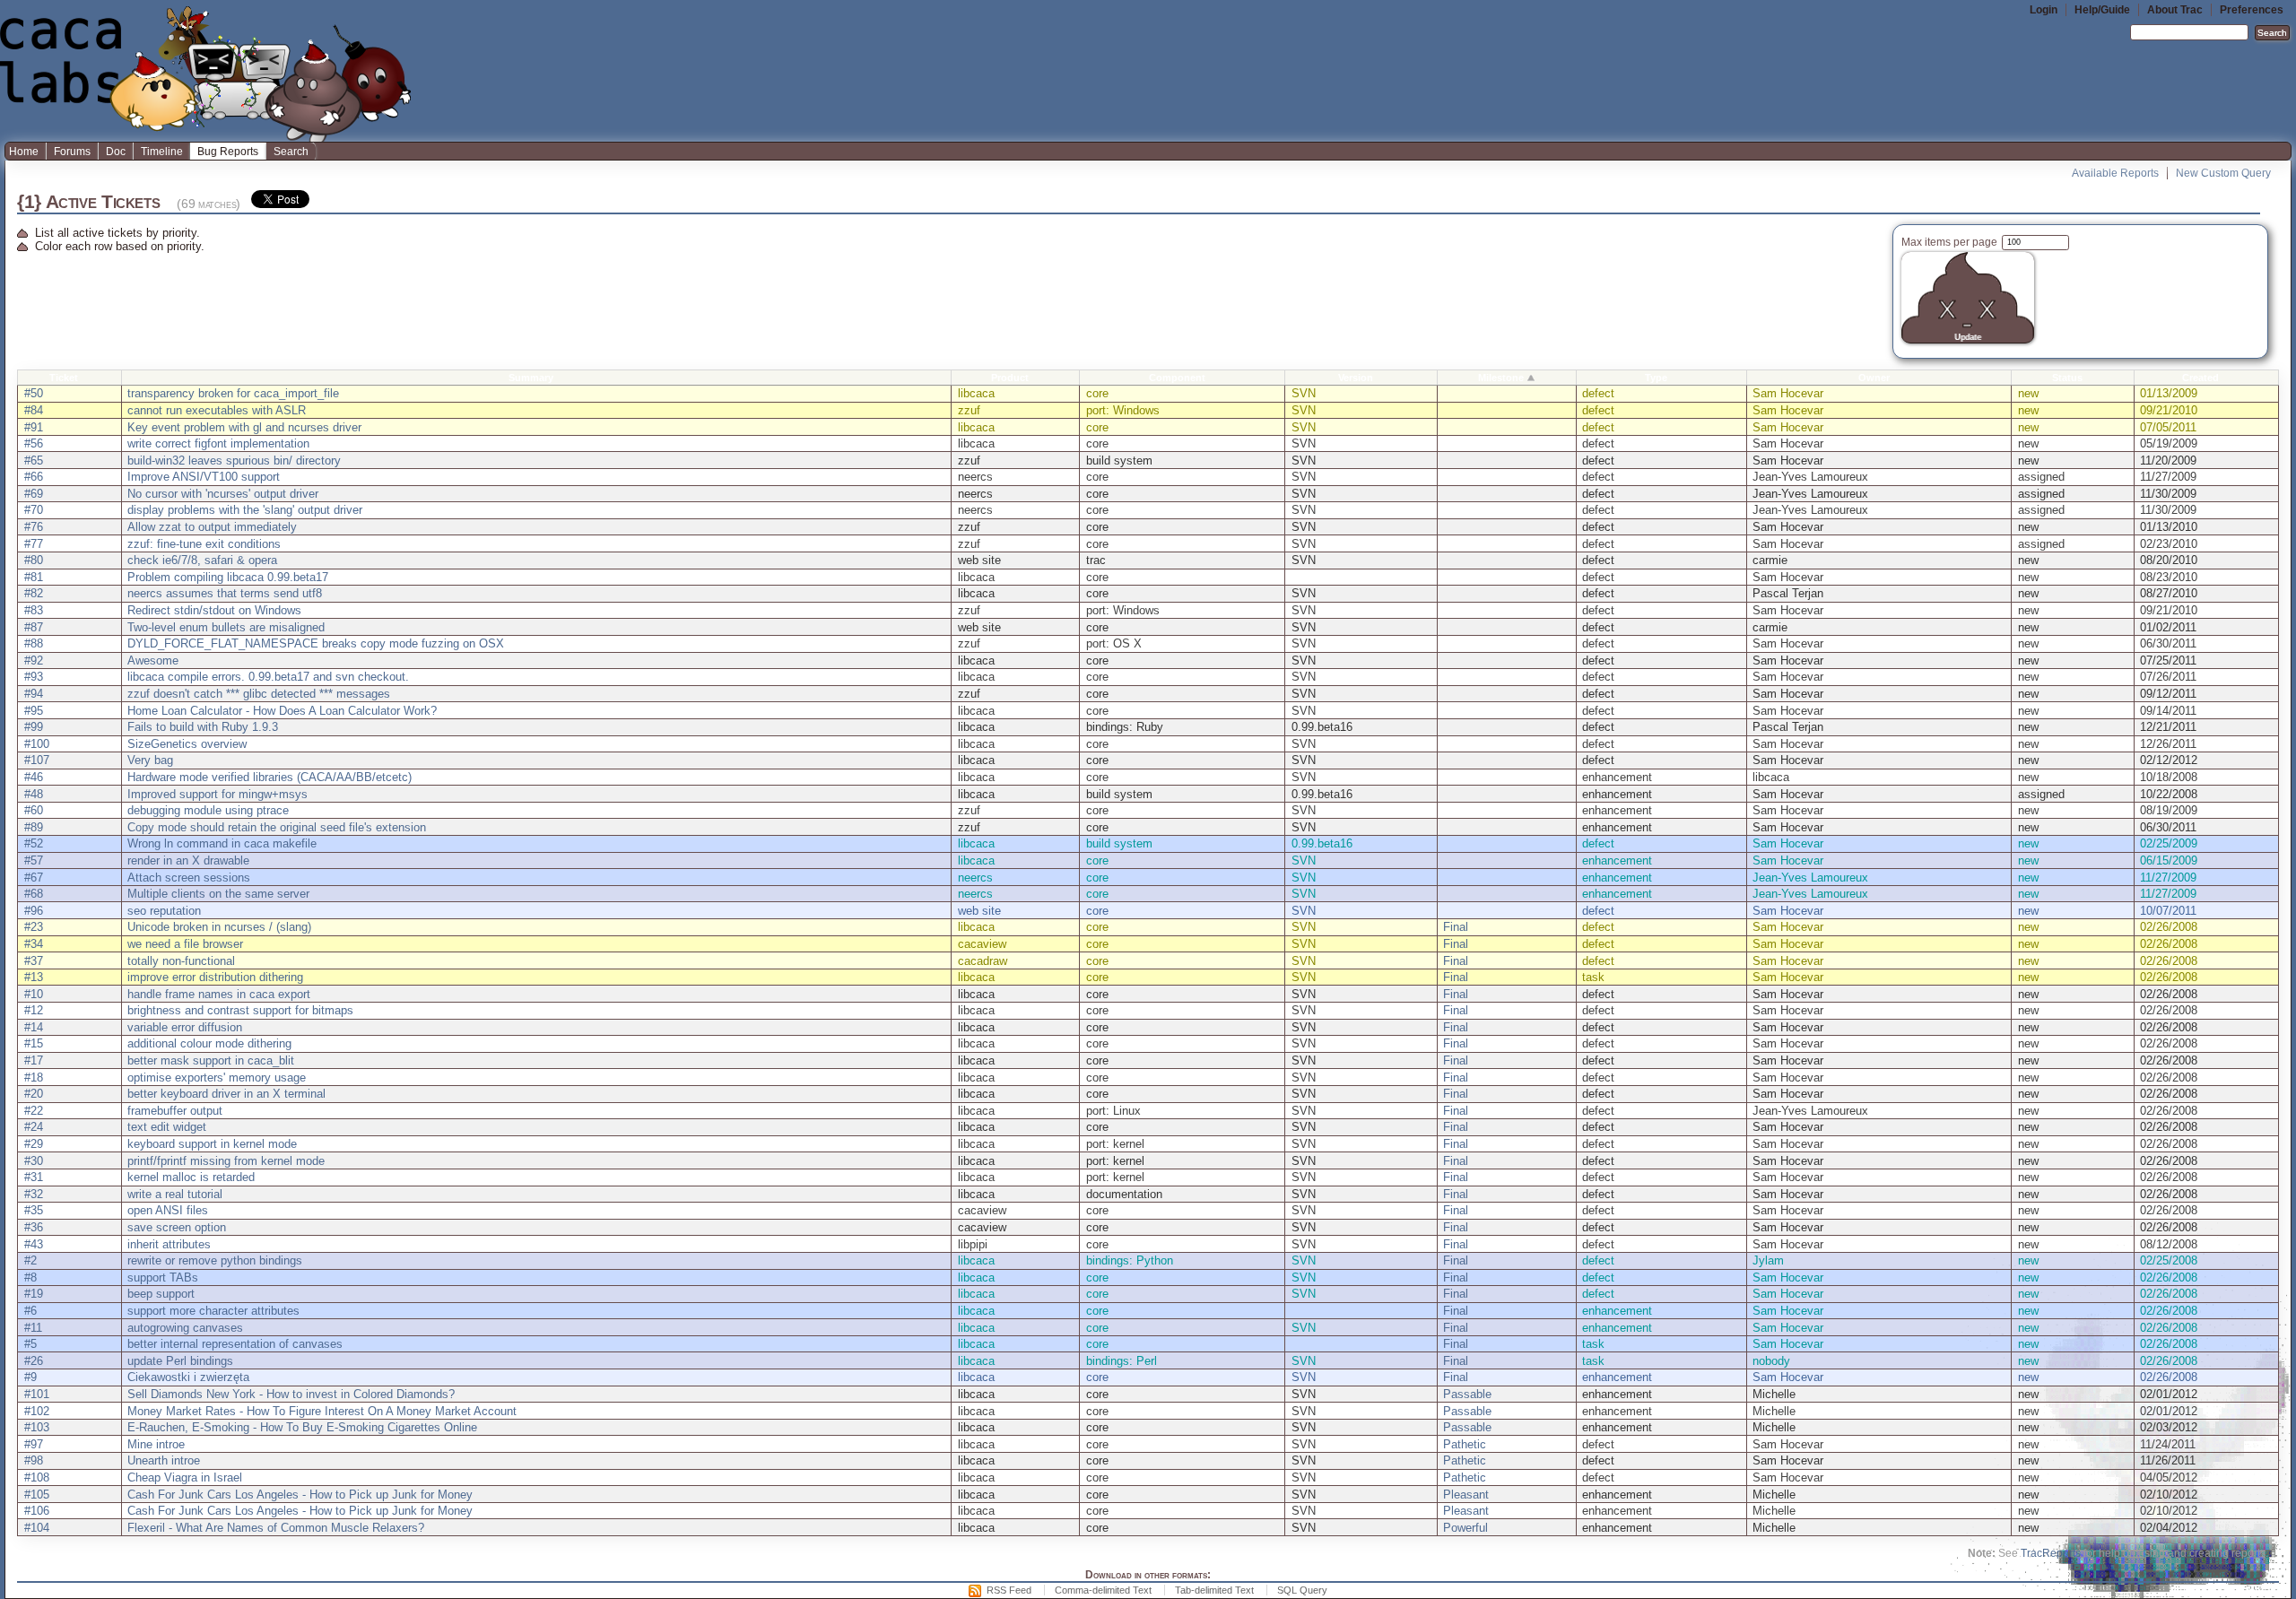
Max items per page (1951, 242)
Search (291, 152)
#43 (34, 1244)
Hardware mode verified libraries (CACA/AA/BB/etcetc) (270, 777)
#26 (34, 1361)
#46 (34, 777)
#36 (34, 1227)
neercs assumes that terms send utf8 (225, 593)
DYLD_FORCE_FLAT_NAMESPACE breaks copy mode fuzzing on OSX (316, 643)
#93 (34, 677)
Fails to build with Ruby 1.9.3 (203, 727)
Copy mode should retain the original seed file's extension (277, 827)
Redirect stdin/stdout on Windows (214, 610)
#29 (34, 1144)
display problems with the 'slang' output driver (245, 510)
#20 (34, 1094)
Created (2200, 378)
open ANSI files (168, 1210)
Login (2044, 10)
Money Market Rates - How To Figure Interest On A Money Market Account (322, 1411)
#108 (37, 1477)
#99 (34, 727)
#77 (34, 544)
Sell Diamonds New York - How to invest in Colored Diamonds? (291, 1394)
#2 (30, 1260)
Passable (1467, 1394)
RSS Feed (1009, 1590)
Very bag (150, 760)
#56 (34, 443)
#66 (34, 477)
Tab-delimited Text (1214, 1590)
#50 (34, 393)
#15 (34, 1043)
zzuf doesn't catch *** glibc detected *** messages (259, 694)
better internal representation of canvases (235, 1344)
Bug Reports (228, 152)
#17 (34, 1060)
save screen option (177, 1227)
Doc (116, 152)
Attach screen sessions (189, 878)
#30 (34, 1161)
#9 (30, 1377)
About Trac (2175, 10)
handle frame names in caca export (219, 994)
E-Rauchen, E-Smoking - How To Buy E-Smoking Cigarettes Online (302, 1427)
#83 (34, 610)
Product (1010, 378)
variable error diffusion (185, 1027)
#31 (34, 1177)
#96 (34, 911)
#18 (34, 1078)
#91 (34, 427)
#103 (37, 1427)
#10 (34, 994)
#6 (30, 1311)
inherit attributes (169, 1244)
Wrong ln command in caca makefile (222, 843)
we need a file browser (185, 944)
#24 (34, 1127)
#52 (34, 843)
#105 (37, 1495)
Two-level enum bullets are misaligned (226, 627)
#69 (34, 494)
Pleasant (1466, 1495)
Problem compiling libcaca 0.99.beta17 (228, 577)
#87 (34, 627)
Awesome (153, 660)
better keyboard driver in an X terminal (226, 1094)
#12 (34, 1010)
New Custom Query (2223, 173)
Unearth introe (164, 1460)
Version (1356, 378)
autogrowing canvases (185, 1328)
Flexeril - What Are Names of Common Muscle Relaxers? (276, 1528)
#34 (34, 944)
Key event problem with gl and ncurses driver (244, 427)
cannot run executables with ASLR (217, 410)
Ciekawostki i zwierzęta (188, 1377)
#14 (34, 1027)
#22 (34, 1111)
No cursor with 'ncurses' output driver (223, 494)
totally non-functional (181, 961)
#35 (34, 1210)
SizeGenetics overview (187, 744)
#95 (34, 711)
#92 (34, 660)
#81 (34, 577)
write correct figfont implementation (218, 443)
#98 (34, 1460)
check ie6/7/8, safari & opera (202, 560)
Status (2067, 378)
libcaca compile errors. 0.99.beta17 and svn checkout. (268, 677)
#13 (34, 977)
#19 (34, 1294)
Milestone (1501, 378)
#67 (34, 878)
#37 (34, 961)
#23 (34, 927)
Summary (531, 378)
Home (24, 152)
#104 (37, 1528)
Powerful (1465, 1528)
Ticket (64, 378)
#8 (30, 1277)
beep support (161, 1294)
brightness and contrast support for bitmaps (240, 1010)
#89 (34, 827)
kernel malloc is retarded (191, 1177)
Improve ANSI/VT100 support (204, 477)
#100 (37, 744)
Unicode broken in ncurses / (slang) (219, 927)
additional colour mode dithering (209, 1043)
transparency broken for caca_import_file (233, 393)
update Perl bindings (180, 1361)
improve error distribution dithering (215, 977)
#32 (34, 1194)
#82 (34, 593)
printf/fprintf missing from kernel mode (226, 1161)
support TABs (163, 1277)
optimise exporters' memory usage (217, 1078)
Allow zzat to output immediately (212, 527)
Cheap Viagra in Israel (185, 1477)
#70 (34, 510)
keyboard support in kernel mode (212, 1144)
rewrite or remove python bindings (215, 1260)
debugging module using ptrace (208, 810)
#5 (30, 1344)
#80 (34, 560)
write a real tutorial (175, 1194)
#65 (34, 461)
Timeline (162, 152)
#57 (34, 860)
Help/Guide (2102, 10)
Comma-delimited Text (1103, 1590)
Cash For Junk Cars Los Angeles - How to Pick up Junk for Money (300, 1495)
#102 (37, 1411)
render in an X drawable (188, 860)
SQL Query (1302, 1590)
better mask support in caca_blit (211, 1060)
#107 (37, 760)
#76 (34, 527)
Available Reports (2115, 173)
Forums (72, 152)
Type (1656, 378)
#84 (34, 410)
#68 (34, 894)
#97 (34, 1444)
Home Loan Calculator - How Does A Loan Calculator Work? (282, 711)
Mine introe (156, 1444)
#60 (34, 810)
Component (1177, 378)
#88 (34, 643)
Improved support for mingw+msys (217, 794)
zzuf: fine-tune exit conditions (204, 544)
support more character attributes (213, 1311)
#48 (34, 794)
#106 (37, 1511)
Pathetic (1465, 1444)
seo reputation (164, 911)
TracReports (2051, 1553)
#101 (37, 1394)
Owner (1874, 378)
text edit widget (167, 1127)
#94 (34, 694)
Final (1456, 927)
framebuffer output (175, 1111)
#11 (33, 1328)
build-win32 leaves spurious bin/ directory (234, 461)
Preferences (2252, 10)
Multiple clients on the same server (218, 894)
